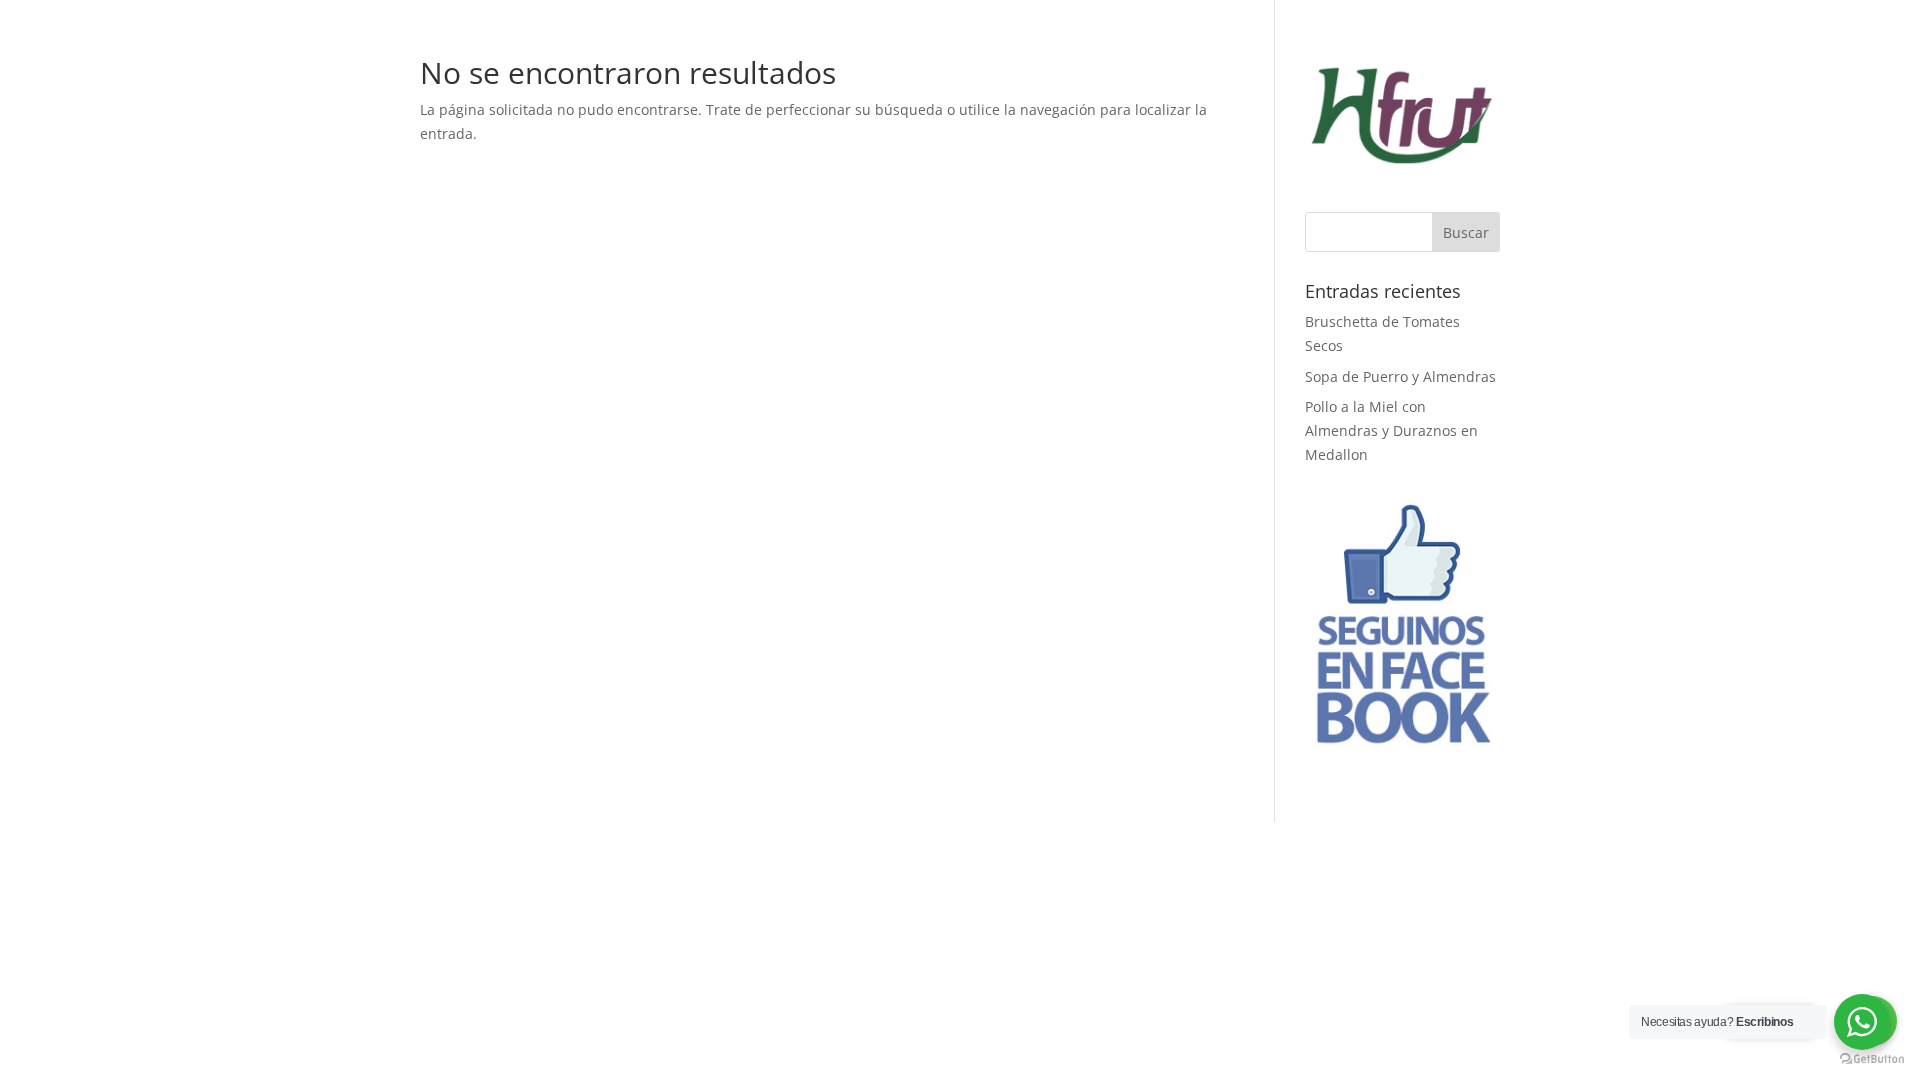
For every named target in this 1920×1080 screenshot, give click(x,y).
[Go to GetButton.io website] (1872, 1059)
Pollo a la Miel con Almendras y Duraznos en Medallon (1391, 430)
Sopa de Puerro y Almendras (1400, 376)
